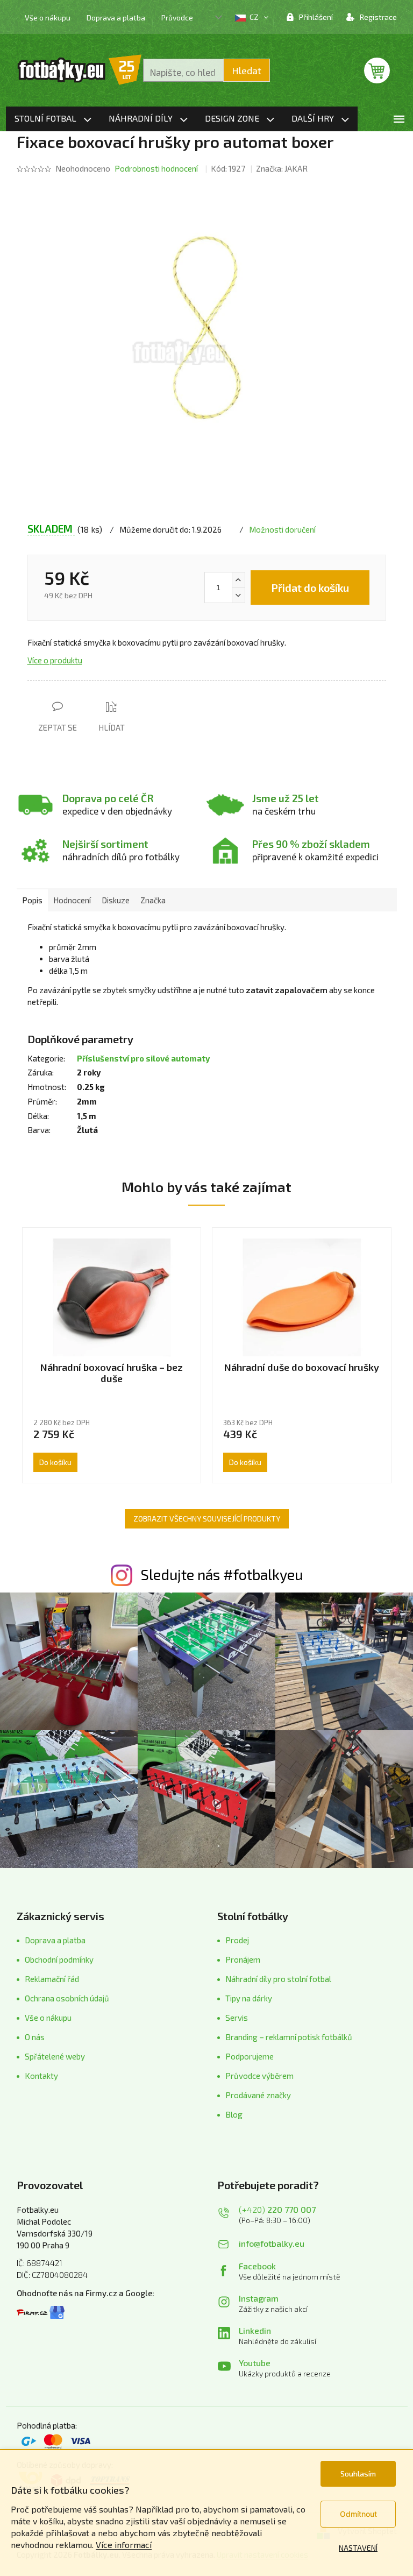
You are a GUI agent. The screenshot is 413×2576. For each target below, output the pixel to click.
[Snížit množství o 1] (238, 595)
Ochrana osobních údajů (67, 1998)
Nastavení (358, 2548)
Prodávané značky (258, 2095)
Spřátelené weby (55, 2056)
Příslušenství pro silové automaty (143, 1058)
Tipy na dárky (249, 1998)
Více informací (124, 2545)
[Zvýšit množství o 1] (238, 580)
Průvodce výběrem (259, 2076)
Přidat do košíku (310, 588)
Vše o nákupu (48, 17)
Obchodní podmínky (59, 1959)
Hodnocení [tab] (72, 900)
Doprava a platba (116, 17)
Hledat (247, 70)
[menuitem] (53, 119)
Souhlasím (358, 2474)
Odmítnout (358, 2514)
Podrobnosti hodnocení (156, 168)
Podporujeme (250, 2056)
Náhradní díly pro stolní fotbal (278, 1979)
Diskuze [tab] (116, 900)
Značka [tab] (153, 900)
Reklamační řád (52, 1979)
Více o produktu (55, 660)
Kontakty (41, 2076)
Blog (234, 2114)
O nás (35, 2037)
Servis (237, 2018)
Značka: (282, 168)
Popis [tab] (32, 900)
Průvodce (177, 17)
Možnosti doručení (282, 529)
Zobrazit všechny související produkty (207, 1519)
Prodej (237, 1940)
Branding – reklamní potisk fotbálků (289, 2037)
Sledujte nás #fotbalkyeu (222, 1574)
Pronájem (243, 1959)
